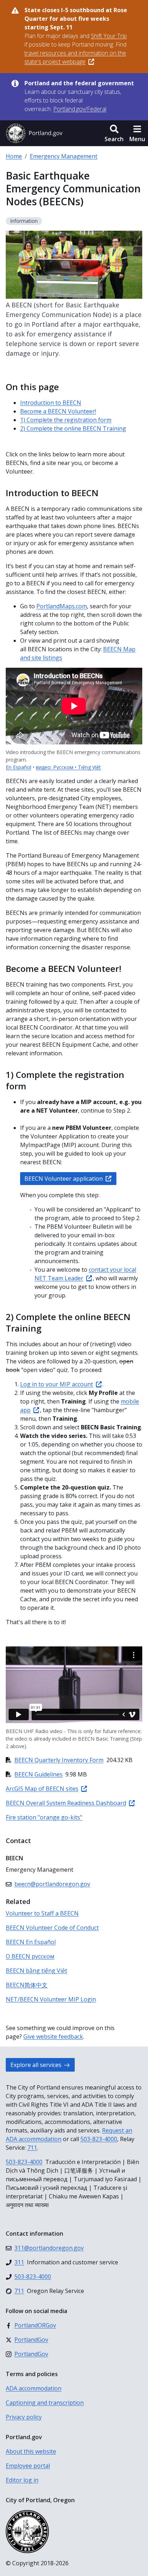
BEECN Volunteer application (64, 1179)
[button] (114, 133)
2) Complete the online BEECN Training (73, 428)
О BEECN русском (30, 1956)
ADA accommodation (34, 2388)
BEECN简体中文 (27, 1985)
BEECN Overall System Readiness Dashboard (66, 1803)
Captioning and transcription (45, 2403)
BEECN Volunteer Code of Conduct (52, 1928)
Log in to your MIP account (57, 1384)
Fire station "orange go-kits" (44, 1817)
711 (32, 2148)
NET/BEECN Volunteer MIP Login (51, 1999)
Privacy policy (24, 2417)
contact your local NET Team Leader (85, 1274)
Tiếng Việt (89, 767)
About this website (31, 2451)
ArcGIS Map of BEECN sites (42, 1789)
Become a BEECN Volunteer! (58, 411)
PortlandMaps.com (62, 606)
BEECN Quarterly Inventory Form (59, 1760)
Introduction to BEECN (51, 403)
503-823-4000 (99, 2139)
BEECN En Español (31, 1942)
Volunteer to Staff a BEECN (42, 1913)
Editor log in (22, 2480)
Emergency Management (64, 156)
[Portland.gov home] (34, 133)
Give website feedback (53, 2037)
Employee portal (28, 2466)
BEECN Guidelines (38, 1774)
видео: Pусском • (57, 767)
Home (14, 156)
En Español (18, 767)
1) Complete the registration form (66, 420)
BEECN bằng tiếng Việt (36, 1971)
